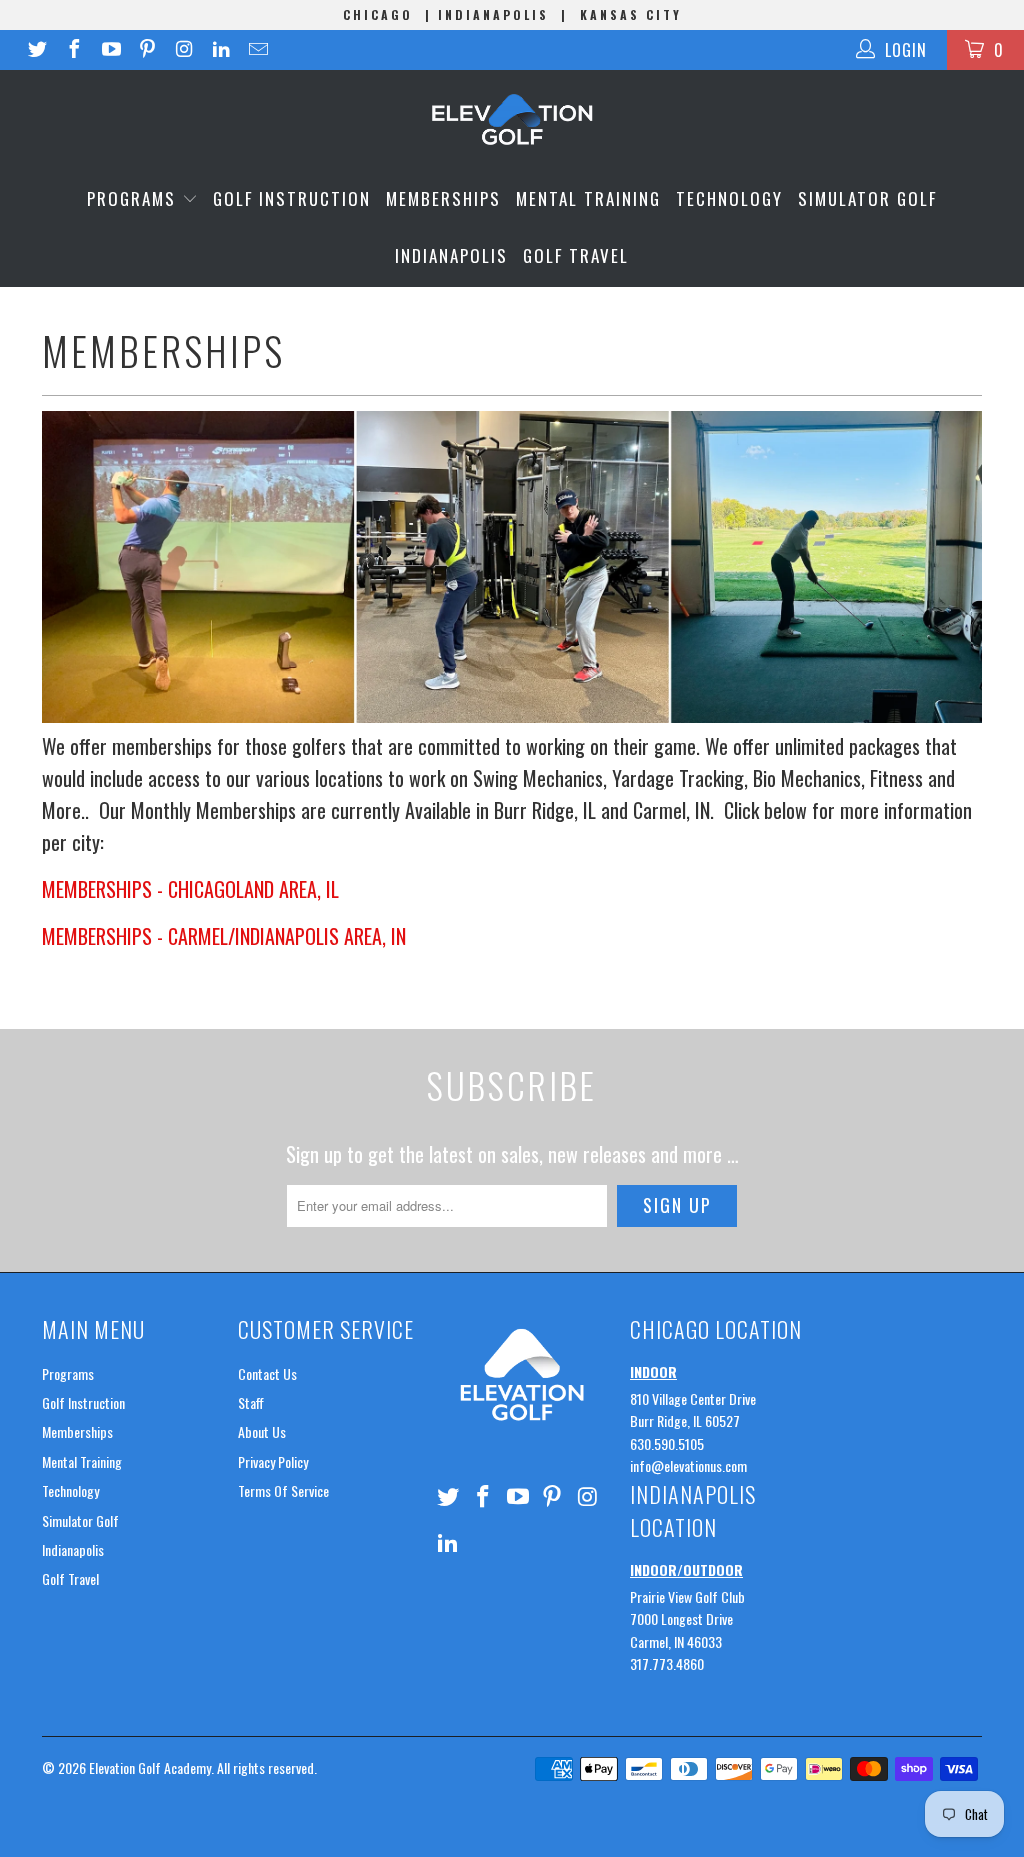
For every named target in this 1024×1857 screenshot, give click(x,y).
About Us (262, 1431)
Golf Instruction (292, 198)
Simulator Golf (867, 198)
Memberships (443, 198)
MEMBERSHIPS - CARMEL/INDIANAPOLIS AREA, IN (224, 936)
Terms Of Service (283, 1490)
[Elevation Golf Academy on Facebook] (73, 50)
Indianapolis (451, 255)
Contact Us (267, 1373)
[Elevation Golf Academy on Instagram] (183, 50)
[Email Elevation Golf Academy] (257, 50)
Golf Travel (576, 255)
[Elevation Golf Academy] (512, 119)
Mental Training (588, 198)
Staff (251, 1402)
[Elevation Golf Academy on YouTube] (110, 50)
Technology (729, 198)
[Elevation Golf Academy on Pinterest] (147, 50)
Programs (134, 198)
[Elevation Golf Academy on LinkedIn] (220, 50)
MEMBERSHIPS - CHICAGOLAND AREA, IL (190, 889)
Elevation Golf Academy (150, 1767)
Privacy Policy (273, 1461)
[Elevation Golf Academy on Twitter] (36, 50)
